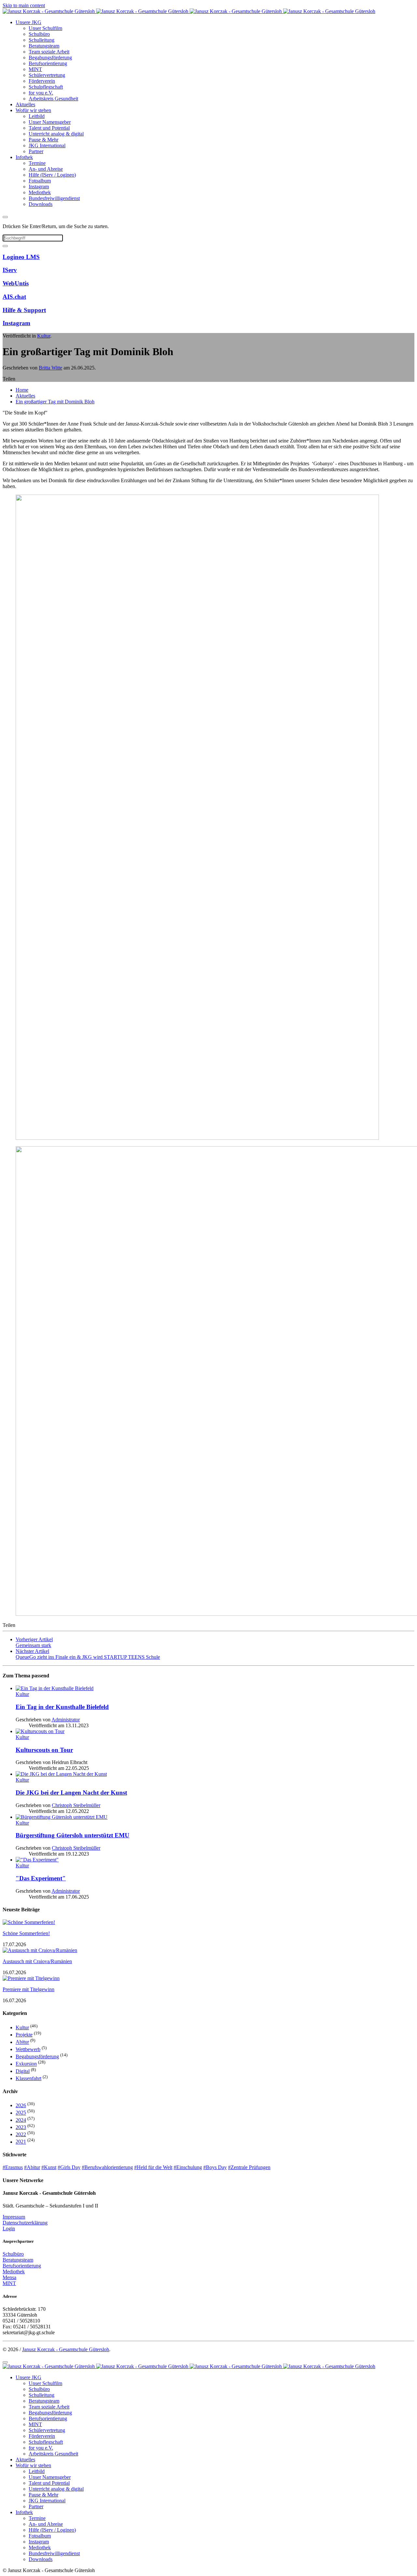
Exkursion (26, 2064)
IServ (10, 270)
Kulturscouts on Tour (44, 1750)
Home (22, 390)
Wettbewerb (28, 2049)
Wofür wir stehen (33, 110)
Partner (36, 151)
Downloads (41, 204)
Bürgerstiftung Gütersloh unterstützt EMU (72, 1835)
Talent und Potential (49, 128)
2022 (21, 2134)
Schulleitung (42, 40)
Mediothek (40, 192)
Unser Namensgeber (50, 122)
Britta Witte (50, 368)
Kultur (44, 336)
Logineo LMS (21, 257)
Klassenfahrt (29, 2078)
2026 (21, 2105)
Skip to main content (24, 5)
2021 (21, 2142)
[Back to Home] (189, 11)
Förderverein (42, 81)
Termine (37, 163)
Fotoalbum (40, 181)
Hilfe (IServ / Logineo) (52, 175)
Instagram (39, 187)
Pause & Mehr (43, 140)
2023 (21, 2127)
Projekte (24, 2035)
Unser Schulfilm (45, 28)
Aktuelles (25, 104)
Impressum (14, 2217)
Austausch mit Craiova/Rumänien (37, 1961)
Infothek (24, 157)
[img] (215, 1691)
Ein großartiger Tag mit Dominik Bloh (55, 402)
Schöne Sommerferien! (26, 1933)
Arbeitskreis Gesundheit (53, 99)
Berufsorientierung (48, 63)
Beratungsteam (44, 46)
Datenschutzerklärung (25, 2223)
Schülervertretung (47, 75)
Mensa (9, 2277)
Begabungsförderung (50, 58)
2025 (21, 2113)
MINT (35, 69)
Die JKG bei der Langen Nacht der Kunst (71, 1793)
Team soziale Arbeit (49, 52)
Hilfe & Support (24, 310)
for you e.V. (41, 93)
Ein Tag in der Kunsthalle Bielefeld (62, 1707)
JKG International (47, 145)
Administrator (66, 1720)
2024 (21, 2120)
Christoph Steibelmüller (76, 1805)
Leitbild (37, 116)
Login (9, 2229)
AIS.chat (14, 297)
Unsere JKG (29, 22)
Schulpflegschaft (46, 87)
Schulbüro (39, 34)
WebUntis (16, 283)
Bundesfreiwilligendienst (54, 198)
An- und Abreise (46, 169)
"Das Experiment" (41, 1878)
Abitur (22, 2042)
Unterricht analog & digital (56, 134)
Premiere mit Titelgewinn (29, 1989)
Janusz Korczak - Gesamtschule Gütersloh (66, 2349)
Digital (23, 2071)
